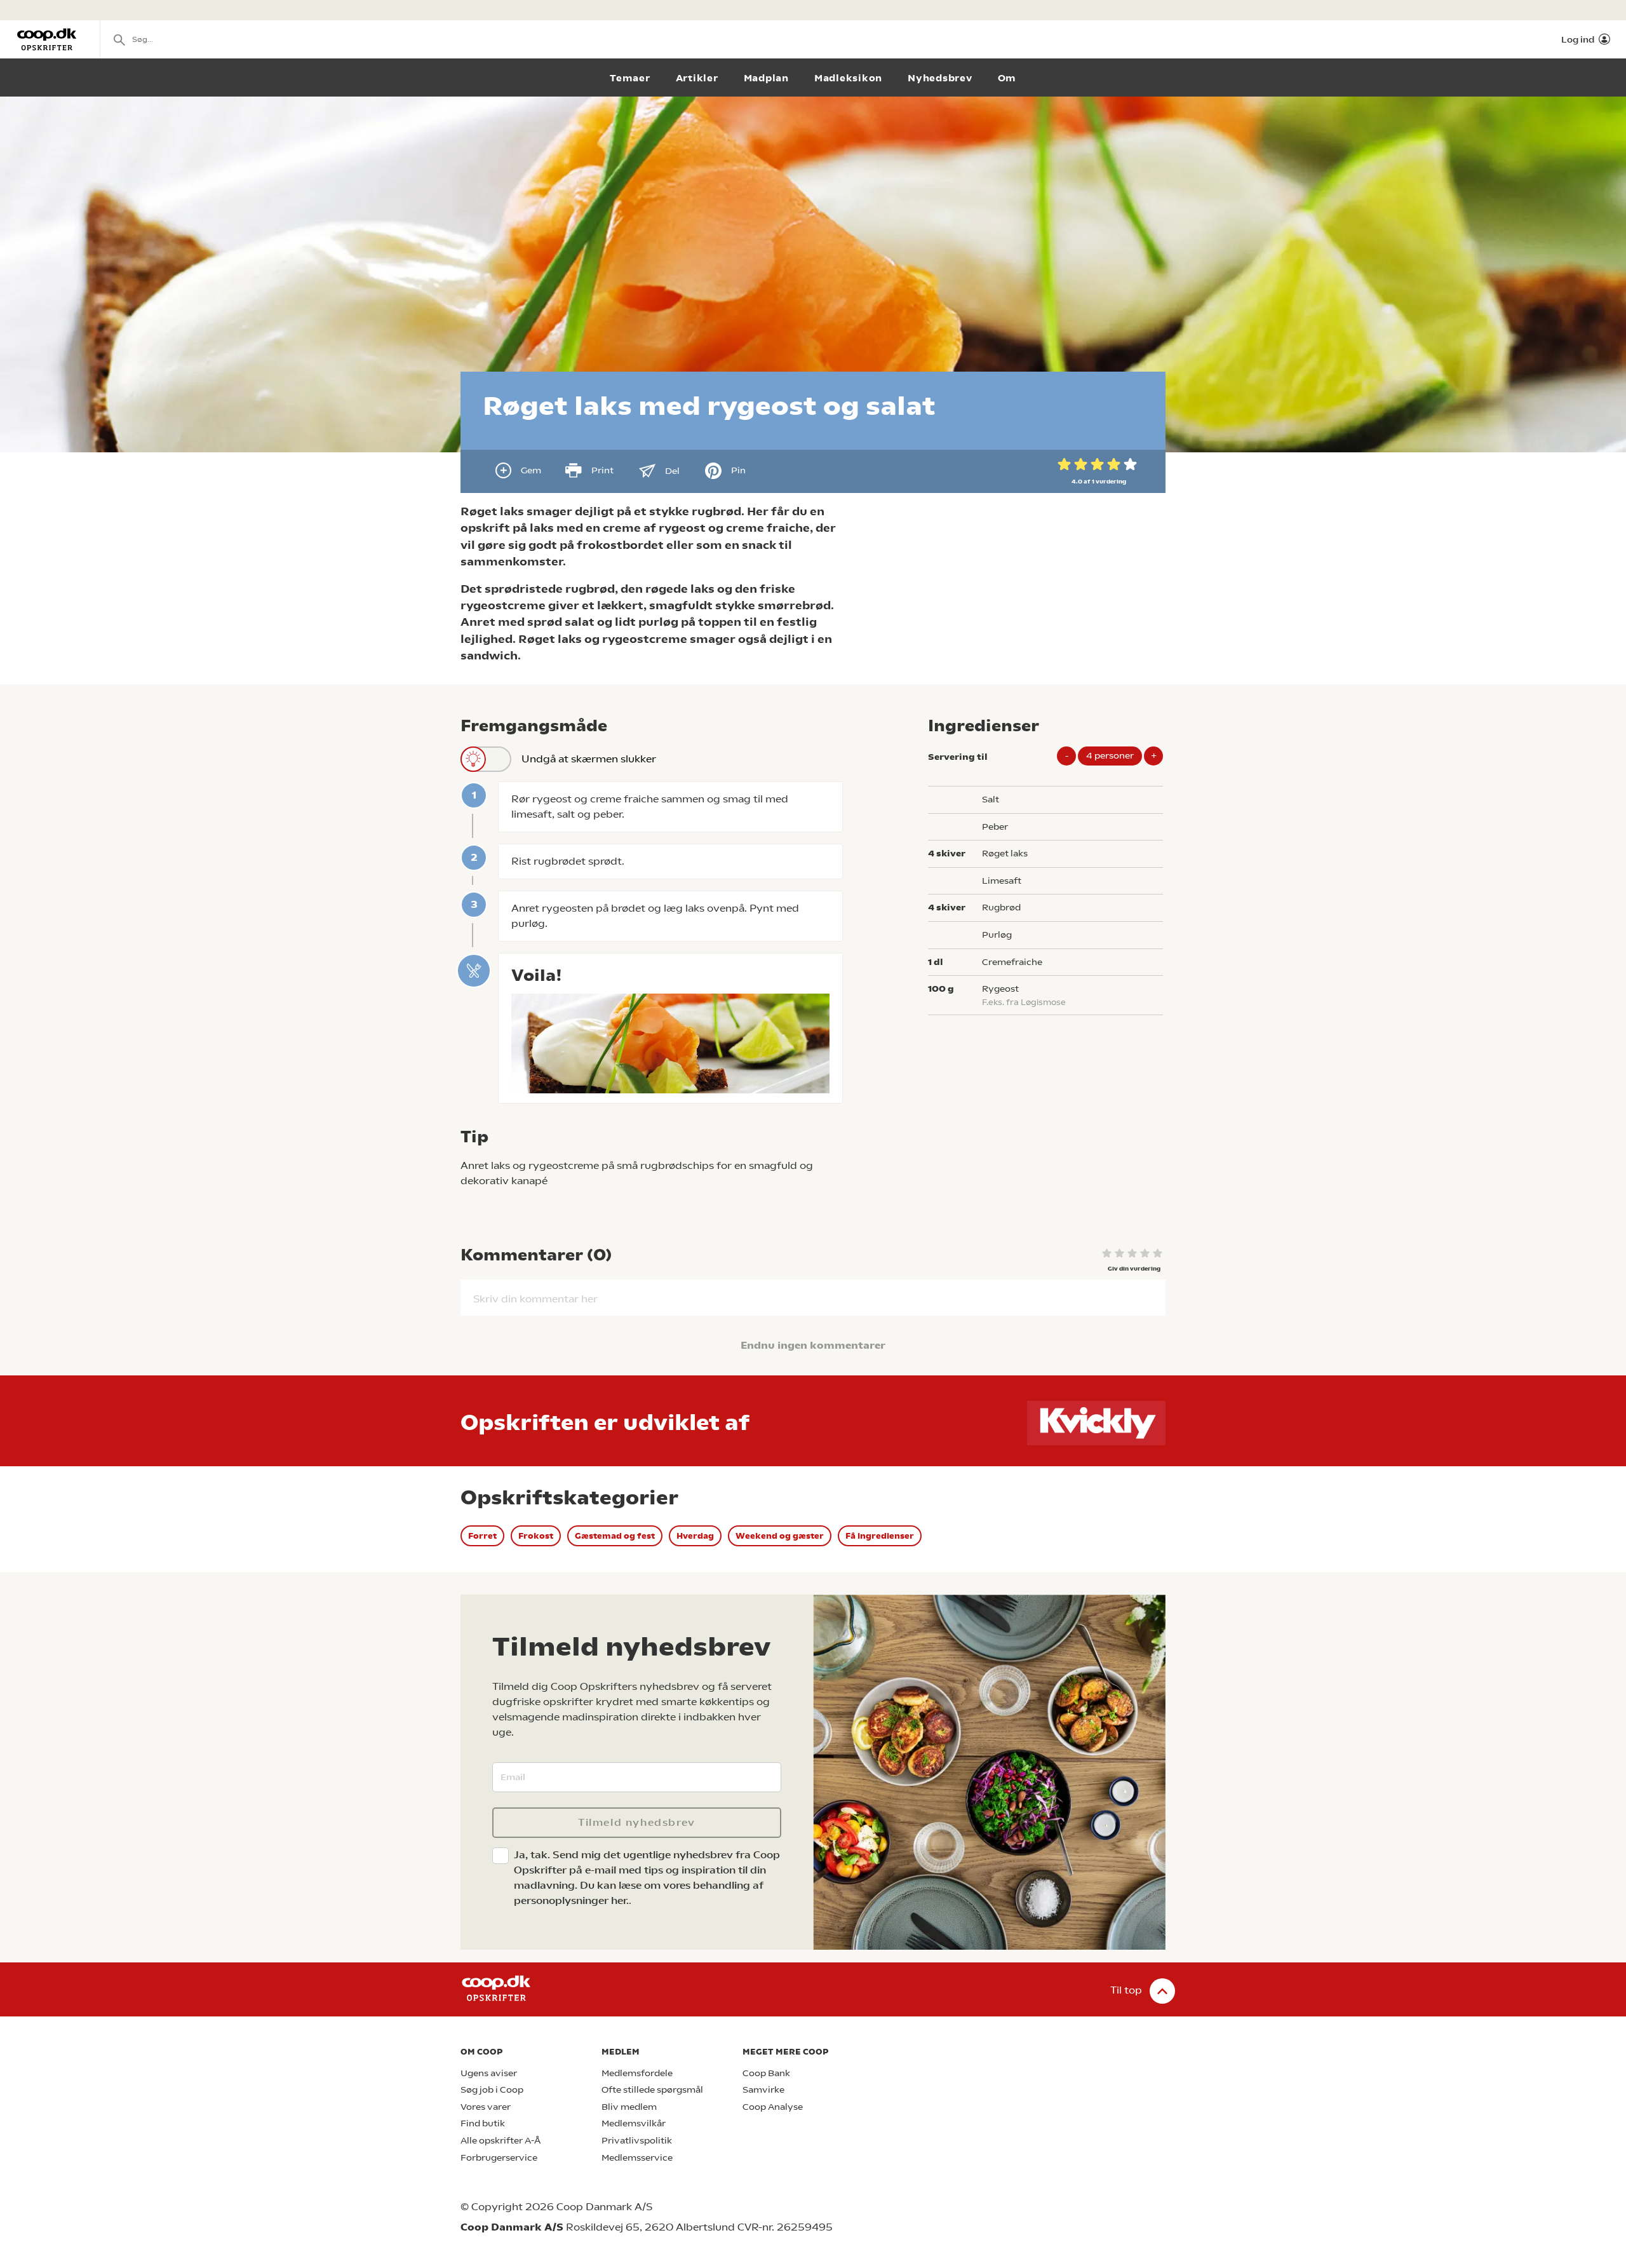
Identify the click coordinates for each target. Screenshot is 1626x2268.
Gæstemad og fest (615, 1536)
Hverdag (695, 1536)
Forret (482, 1536)
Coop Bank (766, 2073)
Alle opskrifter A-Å (501, 2141)
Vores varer (486, 2107)
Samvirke (763, 2090)
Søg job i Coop (492, 2090)
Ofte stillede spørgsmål (652, 2090)
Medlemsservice (637, 2158)
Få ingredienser (880, 1536)
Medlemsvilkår (634, 2123)
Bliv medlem (629, 2107)
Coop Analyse (773, 2107)
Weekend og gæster (780, 1536)
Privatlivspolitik (637, 2141)
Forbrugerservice (499, 2158)
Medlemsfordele (637, 2073)
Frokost (536, 1536)
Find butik (483, 2123)
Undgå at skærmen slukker (589, 759)
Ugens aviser (489, 2073)
